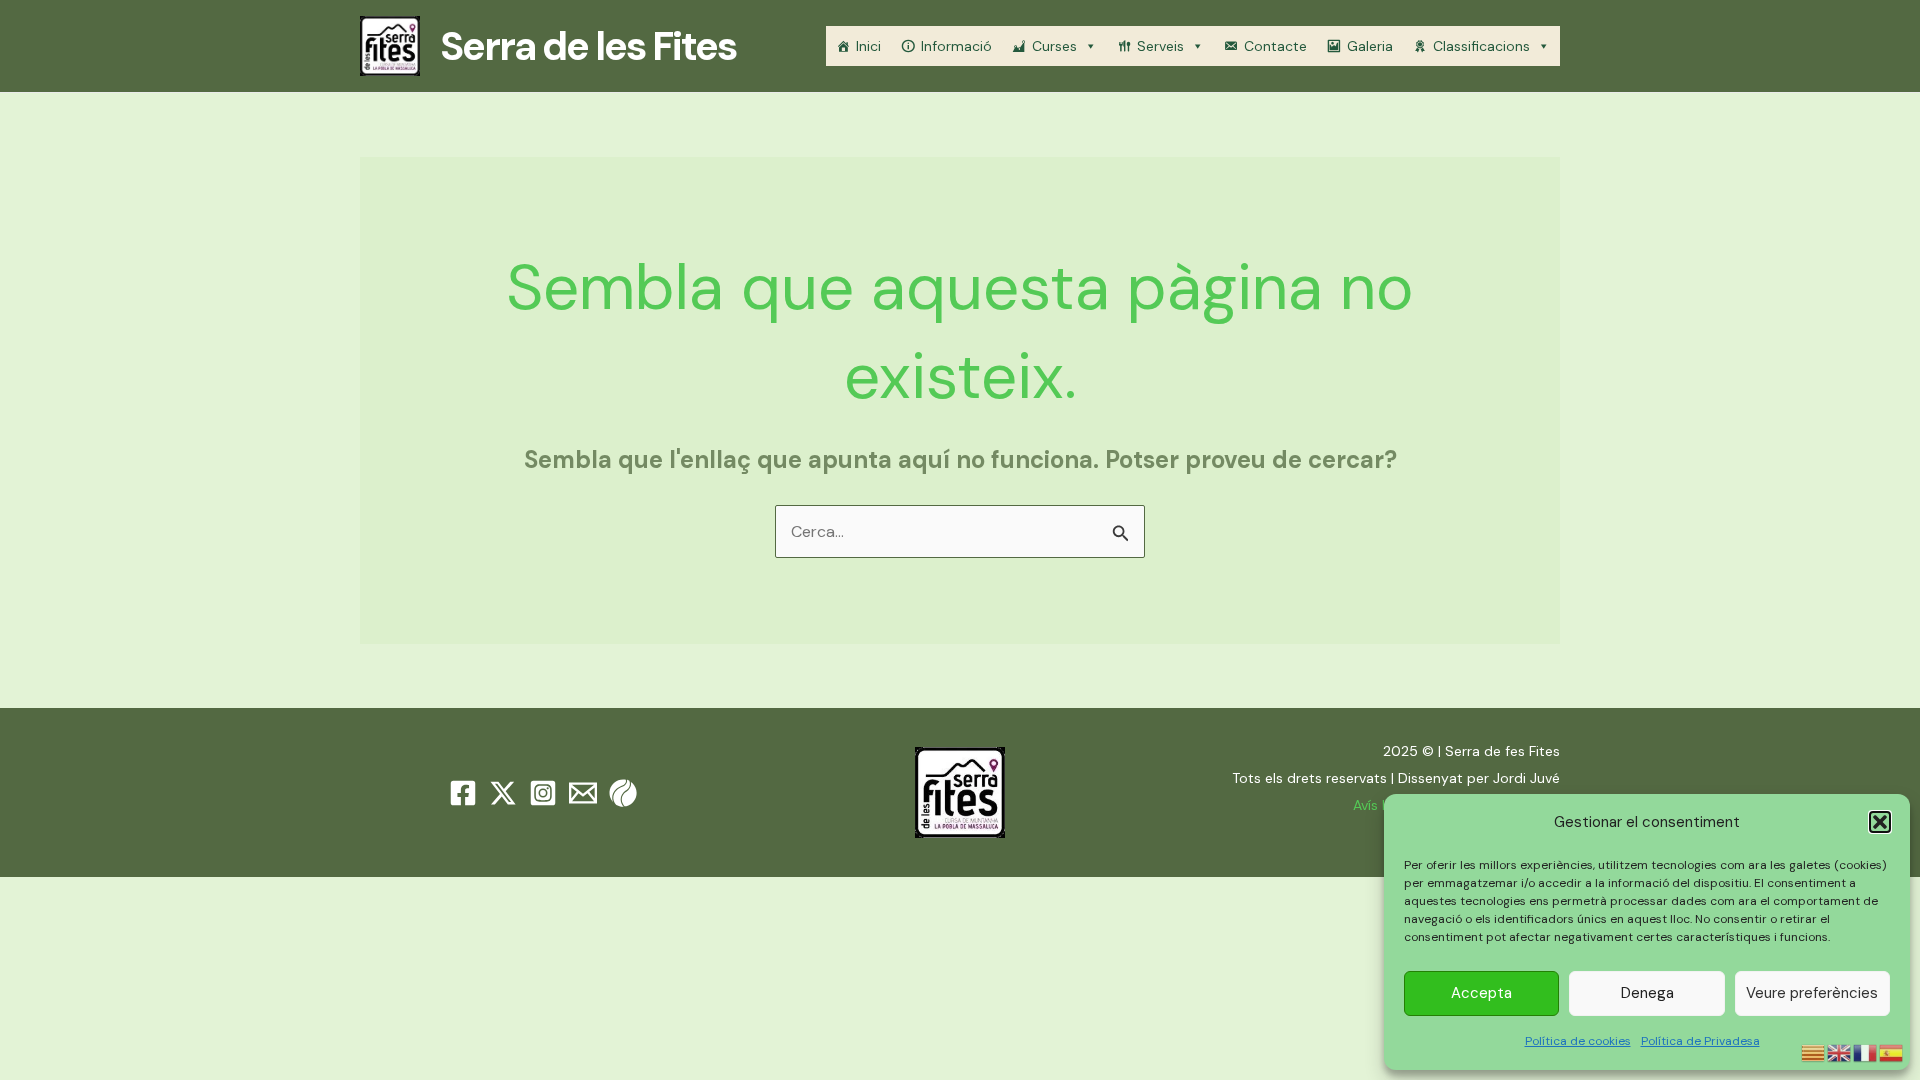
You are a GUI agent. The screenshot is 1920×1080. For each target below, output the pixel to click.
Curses (1054, 46)
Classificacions (1481, 46)
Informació (956, 46)
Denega (1647, 993)
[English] (1840, 1051)
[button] (1880, 822)
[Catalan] (1814, 1051)
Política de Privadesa (1700, 1041)
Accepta (1481, 993)
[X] (503, 793)
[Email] (583, 793)
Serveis (1160, 46)
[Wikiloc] (623, 793)
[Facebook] (463, 793)
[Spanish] (1892, 1051)
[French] (1866, 1051)
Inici (868, 46)
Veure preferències (1812, 993)
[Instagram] (543, 793)
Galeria (1370, 46)
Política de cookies (1578, 1041)
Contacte (1275, 46)
